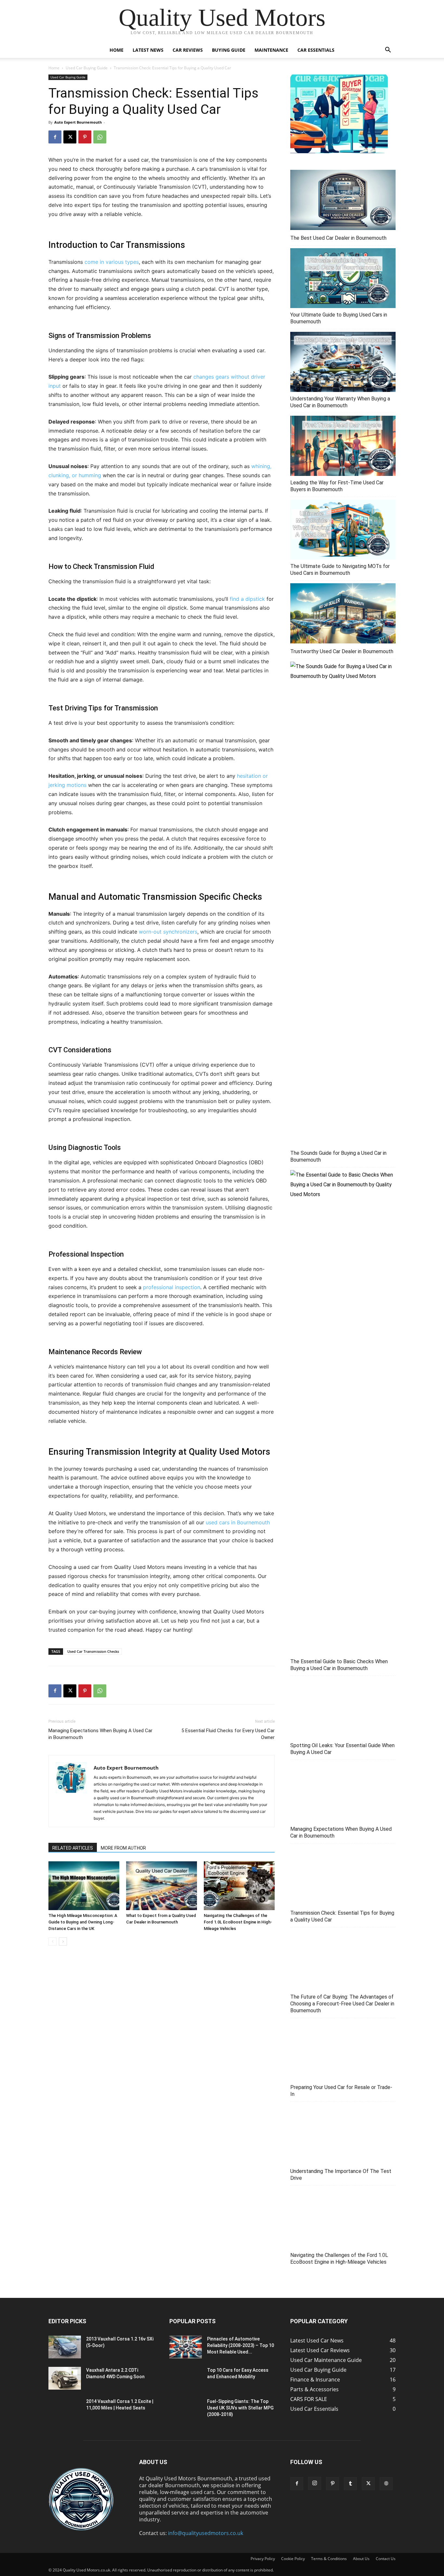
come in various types (112, 262)
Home (117, 50)
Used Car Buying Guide (87, 68)
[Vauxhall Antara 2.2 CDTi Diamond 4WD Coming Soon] (65, 2378)
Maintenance (271, 50)
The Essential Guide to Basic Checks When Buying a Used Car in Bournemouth (339, 1665)
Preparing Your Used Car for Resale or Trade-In (341, 2091)
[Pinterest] (85, 137)
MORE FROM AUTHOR (123, 1848)
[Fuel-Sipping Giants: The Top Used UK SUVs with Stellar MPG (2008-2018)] (186, 2409)
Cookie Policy (293, 2559)
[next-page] (63, 1942)
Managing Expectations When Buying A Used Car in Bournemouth (100, 1734)
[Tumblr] (350, 2484)
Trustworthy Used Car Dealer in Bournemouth (342, 651)
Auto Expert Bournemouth (78, 122)
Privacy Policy (263, 2559)
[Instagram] (315, 2483)
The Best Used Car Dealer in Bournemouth (338, 238)
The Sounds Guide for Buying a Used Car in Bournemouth (338, 1156)
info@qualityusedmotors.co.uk (206, 2533)
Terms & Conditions (329, 2559)
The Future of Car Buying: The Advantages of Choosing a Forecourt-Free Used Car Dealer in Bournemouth (342, 2004)
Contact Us (386, 2559)
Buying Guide (229, 50)
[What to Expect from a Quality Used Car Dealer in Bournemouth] (162, 1886)
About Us (361, 2559)
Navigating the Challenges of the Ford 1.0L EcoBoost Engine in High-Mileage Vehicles (238, 1922)
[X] (70, 137)
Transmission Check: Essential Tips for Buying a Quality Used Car (342, 1916)
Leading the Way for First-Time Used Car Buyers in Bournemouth (337, 486)
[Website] (386, 2484)
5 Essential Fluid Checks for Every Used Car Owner (228, 1734)
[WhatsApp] (100, 137)
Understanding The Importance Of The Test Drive (341, 2175)
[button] (388, 50)
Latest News (148, 50)
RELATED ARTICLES (73, 1848)
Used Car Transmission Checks (93, 1651)
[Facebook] (55, 137)
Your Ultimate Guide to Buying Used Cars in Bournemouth (339, 318)
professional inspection (172, 1287)
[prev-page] (52, 1942)
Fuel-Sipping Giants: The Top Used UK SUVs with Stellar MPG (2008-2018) (240, 2408)
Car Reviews (188, 50)
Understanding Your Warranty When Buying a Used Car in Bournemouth (340, 402)
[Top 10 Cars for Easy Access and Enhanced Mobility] (186, 2378)
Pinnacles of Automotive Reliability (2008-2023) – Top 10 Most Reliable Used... (241, 2345)
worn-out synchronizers (168, 932)
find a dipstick (247, 599)
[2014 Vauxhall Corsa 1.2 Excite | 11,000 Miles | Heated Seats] (65, 2409)
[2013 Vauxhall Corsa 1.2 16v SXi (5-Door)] (65, 2347)
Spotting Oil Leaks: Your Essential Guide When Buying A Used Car (342, 1749)
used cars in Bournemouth (238, 1522)
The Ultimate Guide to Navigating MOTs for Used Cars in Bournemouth (340, 570)
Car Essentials (316, 50)
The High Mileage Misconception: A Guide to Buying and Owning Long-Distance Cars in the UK (83, 1922)
